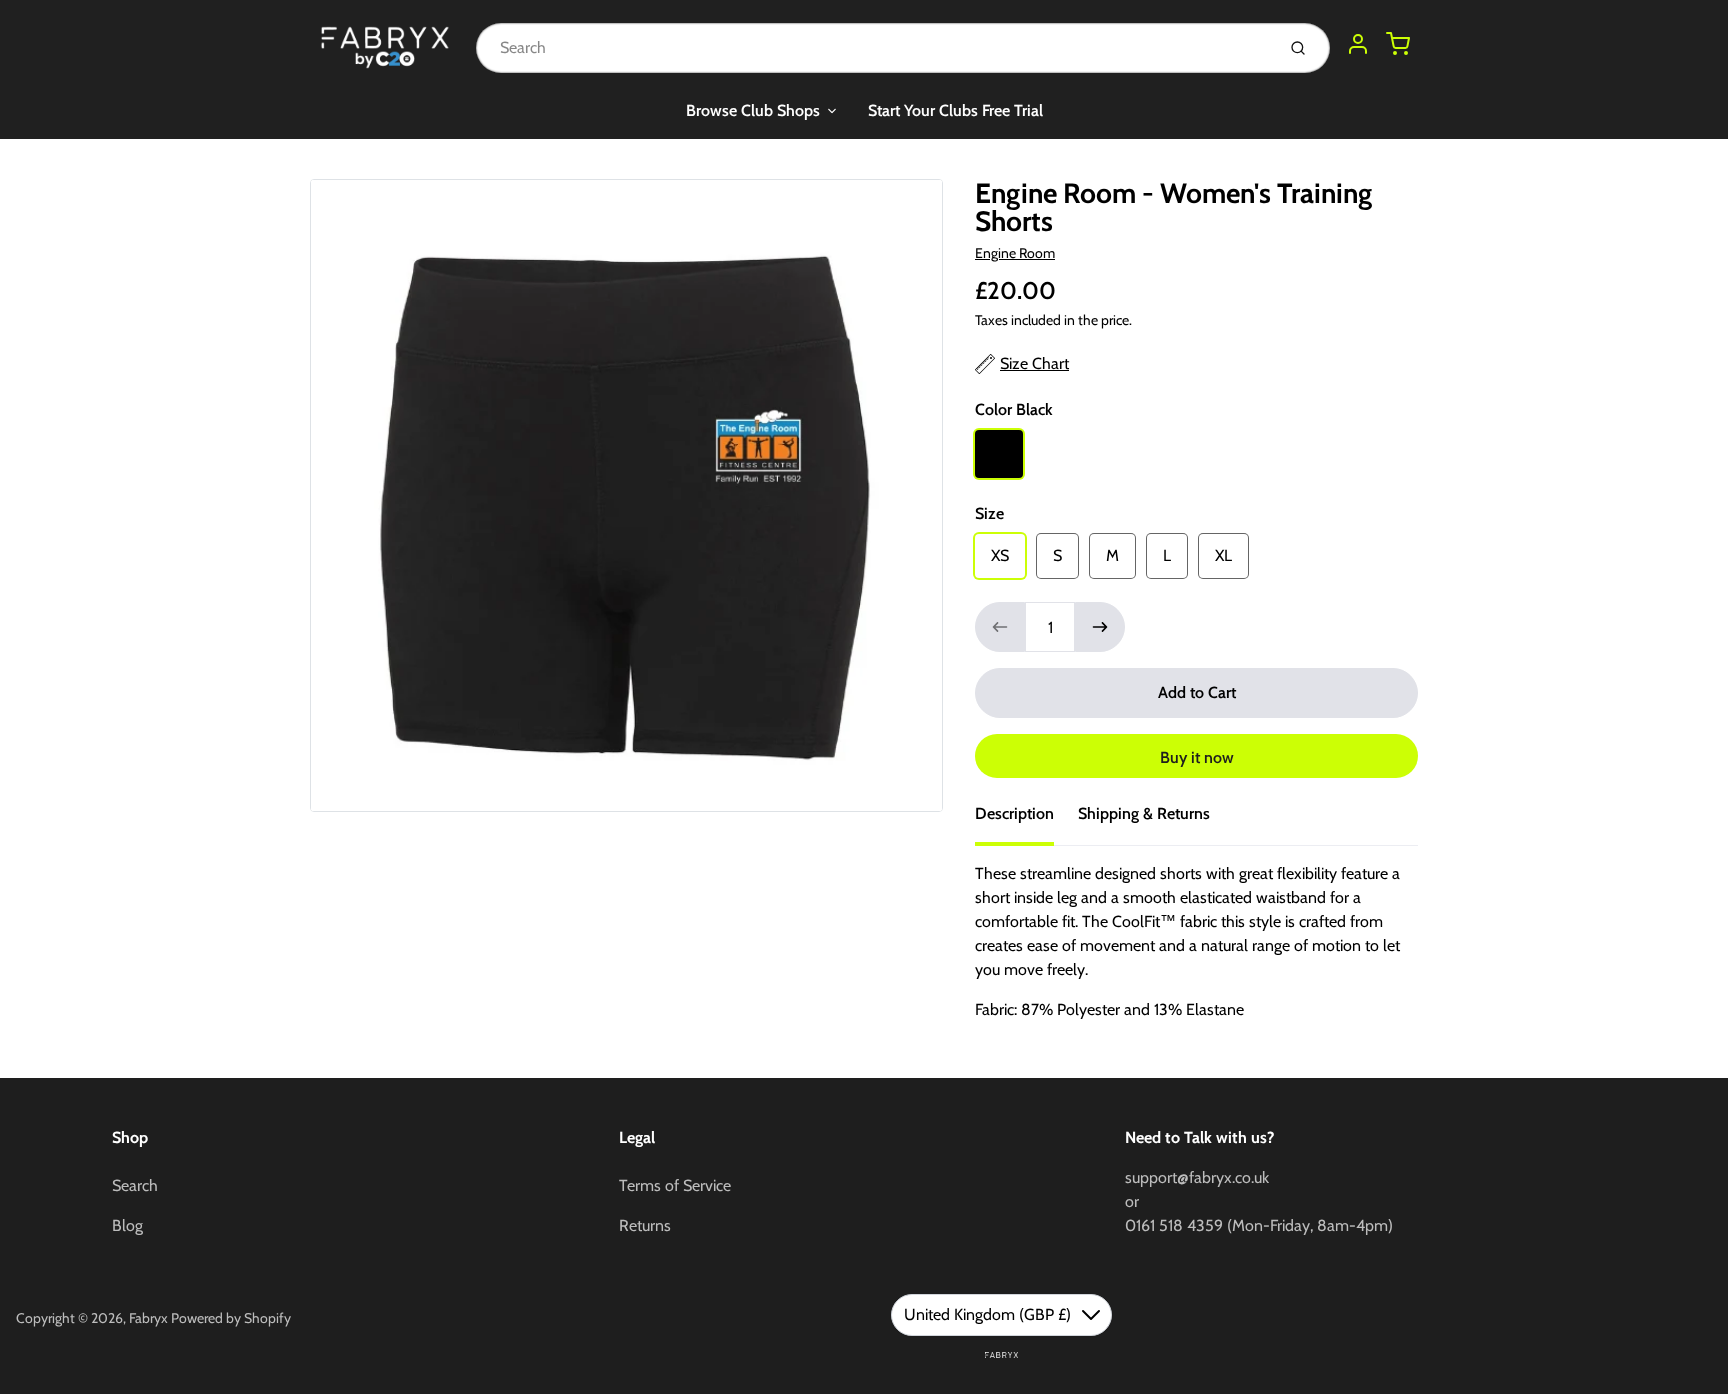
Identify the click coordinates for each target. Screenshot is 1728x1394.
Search (135, 1185)
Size (989, 513)
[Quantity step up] (1100, 627)
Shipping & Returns (1144, 813)
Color (1014, 409)
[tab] (1026, 820)
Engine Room (1015, 253)
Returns (645, 1225)
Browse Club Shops (753, 110)
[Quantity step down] (1000, 627)
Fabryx (148, 1318)
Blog (127, 1225)
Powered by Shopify (231, 1318)
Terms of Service (675, 1185)
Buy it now (1197, 757)
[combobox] (873, 48)
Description (1014, 813)
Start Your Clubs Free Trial (955, 110)
